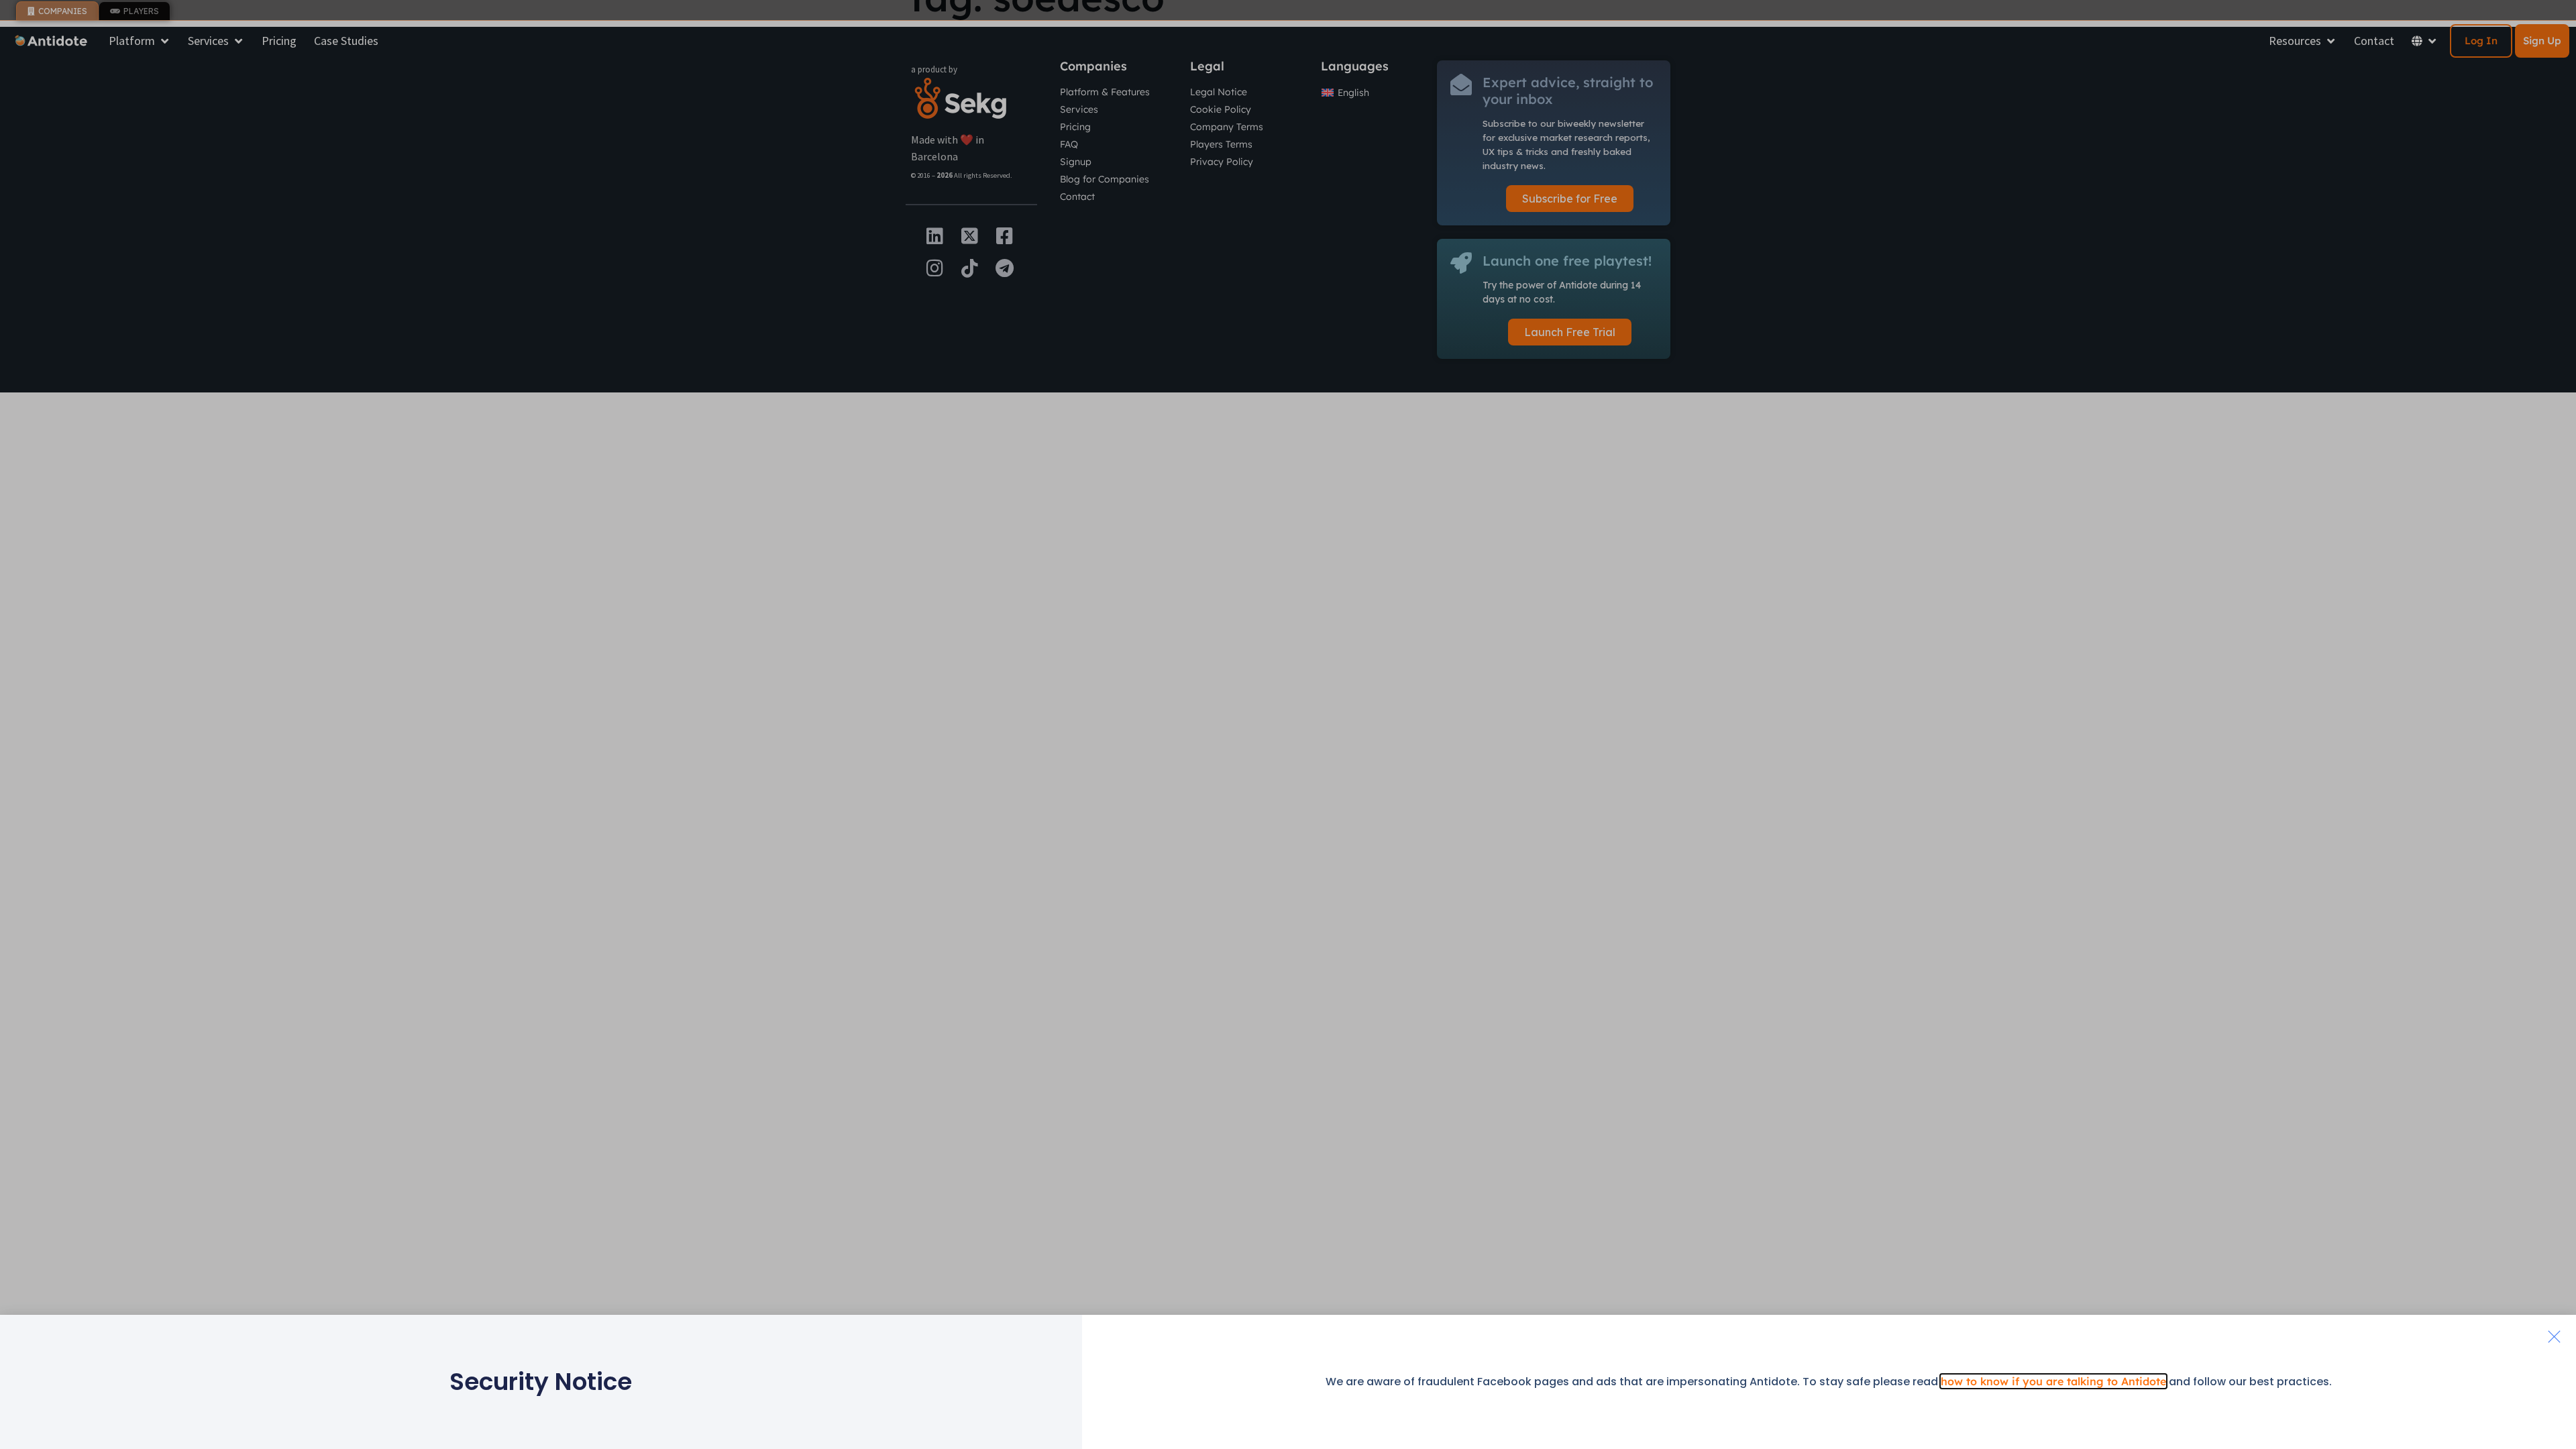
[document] (1288, 724)
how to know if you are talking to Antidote (2053, 1381)
